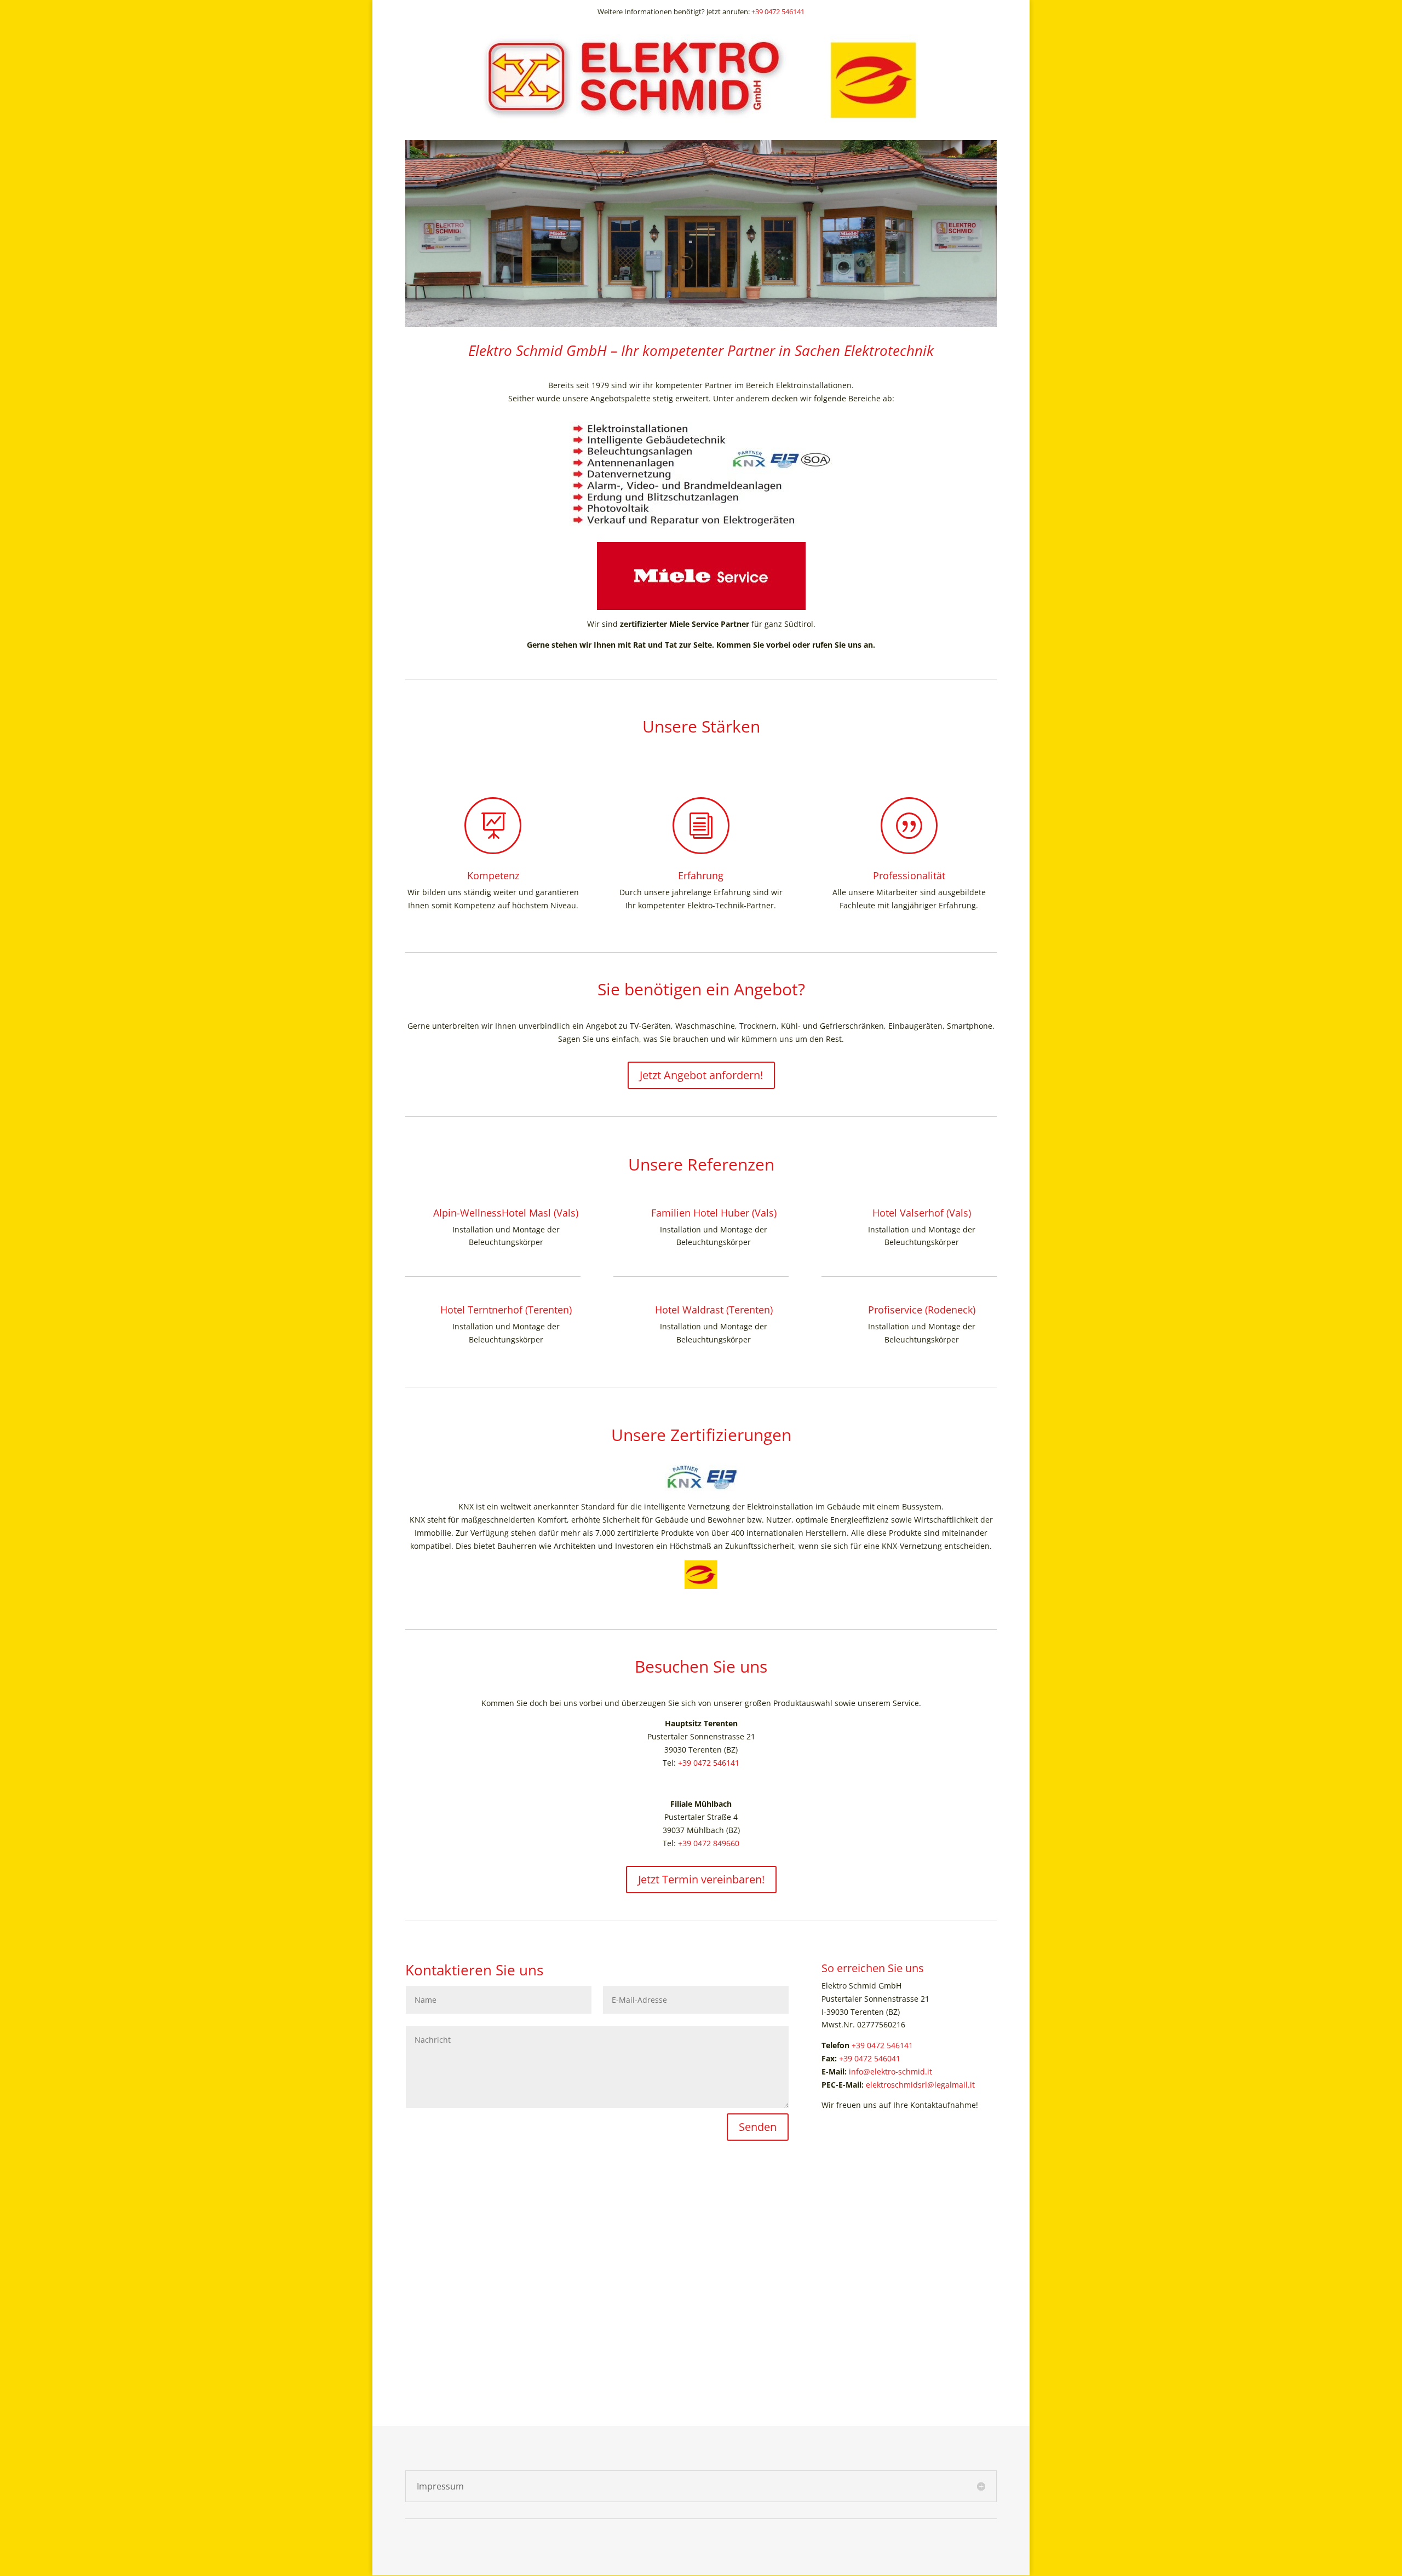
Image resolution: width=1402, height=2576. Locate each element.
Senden (758, 2127)
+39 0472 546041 (870, 2058)
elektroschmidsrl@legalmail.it (920, 2085)
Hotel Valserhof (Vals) (922, 1213)
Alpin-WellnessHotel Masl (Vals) (506, 1213)
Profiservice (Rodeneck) (922, 1310)
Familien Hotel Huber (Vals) (714, 1213)
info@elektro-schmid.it (890, 2071)
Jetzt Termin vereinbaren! (701, 1879)
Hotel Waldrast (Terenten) (714, 1310)
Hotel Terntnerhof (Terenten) (506, 1310)
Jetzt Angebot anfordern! (701, 1075)
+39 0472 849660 (709, 1843)
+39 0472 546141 (778, 11)
